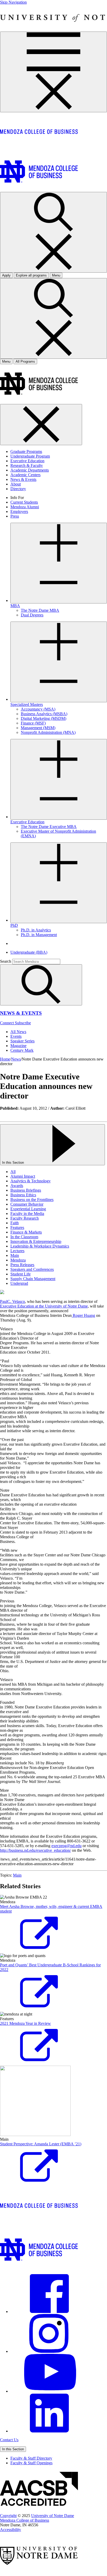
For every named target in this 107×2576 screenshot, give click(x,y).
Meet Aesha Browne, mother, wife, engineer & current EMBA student (51, 1909)
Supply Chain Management (33, 1279)
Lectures (17, 1251)
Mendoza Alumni (25, 507)
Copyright (8, 2516)
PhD (14, 925)
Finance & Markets (26, 1232)
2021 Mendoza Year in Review (25, 2023)
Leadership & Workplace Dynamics (40, 1246)
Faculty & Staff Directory (31, 2458)
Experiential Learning (28, 1209)
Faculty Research (25, 1218)
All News (18, 1032)
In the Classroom (24, 1237)
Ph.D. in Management (39, 935)
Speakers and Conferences (32, 1269)
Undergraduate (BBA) (29, 952)
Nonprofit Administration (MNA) (48, 732)
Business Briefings (26, 1190)
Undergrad (19, 1283)
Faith (15, 1223)
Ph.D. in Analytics (36, 930)
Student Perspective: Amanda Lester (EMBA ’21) (41, 2144)
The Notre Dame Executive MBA (49, 827)
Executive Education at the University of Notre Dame (44, 1306)
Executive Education (27, 461)
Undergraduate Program (30, 456)
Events (16, 1036)
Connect (7, 1023)
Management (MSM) (38, 728)
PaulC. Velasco (12, 1301)
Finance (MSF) (33, 723)
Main (15, 1255)
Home (5, 1059)
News (16, 1059)
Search (6, 961)
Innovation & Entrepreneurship (36, 1241)
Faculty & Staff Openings (31, 2463)
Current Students (24, 502)
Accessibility (11, 2530)
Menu (6, 361)
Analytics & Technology (31, 1181)
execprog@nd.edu (66, 1846)
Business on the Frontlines (32, 1200)
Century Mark (22, 1050)
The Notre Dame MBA (40, 610)
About (16, 484)
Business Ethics (23, 1195)
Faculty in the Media (27, 1214)
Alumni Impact (23, 1176)
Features (17, 1227)
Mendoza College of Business (25, 2520)
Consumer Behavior (27, 1204)
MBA (15, 606)
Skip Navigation (13, 2)
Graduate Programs (26, 451)
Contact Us (9, 2440)
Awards (17, 1186)
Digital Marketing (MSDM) (44, 718)
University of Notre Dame (53, 2516)
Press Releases (22, 1265)
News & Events (23, 479)
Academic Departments (30, 470)
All (13, 1172)
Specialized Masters (27, 704)
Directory (18, 489)
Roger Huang (83, 1315)
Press (15, 516)
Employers (19, 512)
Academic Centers (25, 475)
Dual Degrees (32, 615)
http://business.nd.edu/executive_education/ (35, 1850)
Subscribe (23, 1023)
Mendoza (18, 1260)
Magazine (18, 1046)
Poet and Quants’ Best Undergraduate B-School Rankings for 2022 (50, 1967)
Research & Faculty (27, 465)
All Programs (25, 361)
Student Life (21, 1274)
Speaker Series (22, 1041)
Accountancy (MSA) (38, 709)
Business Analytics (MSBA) (44, 714)
